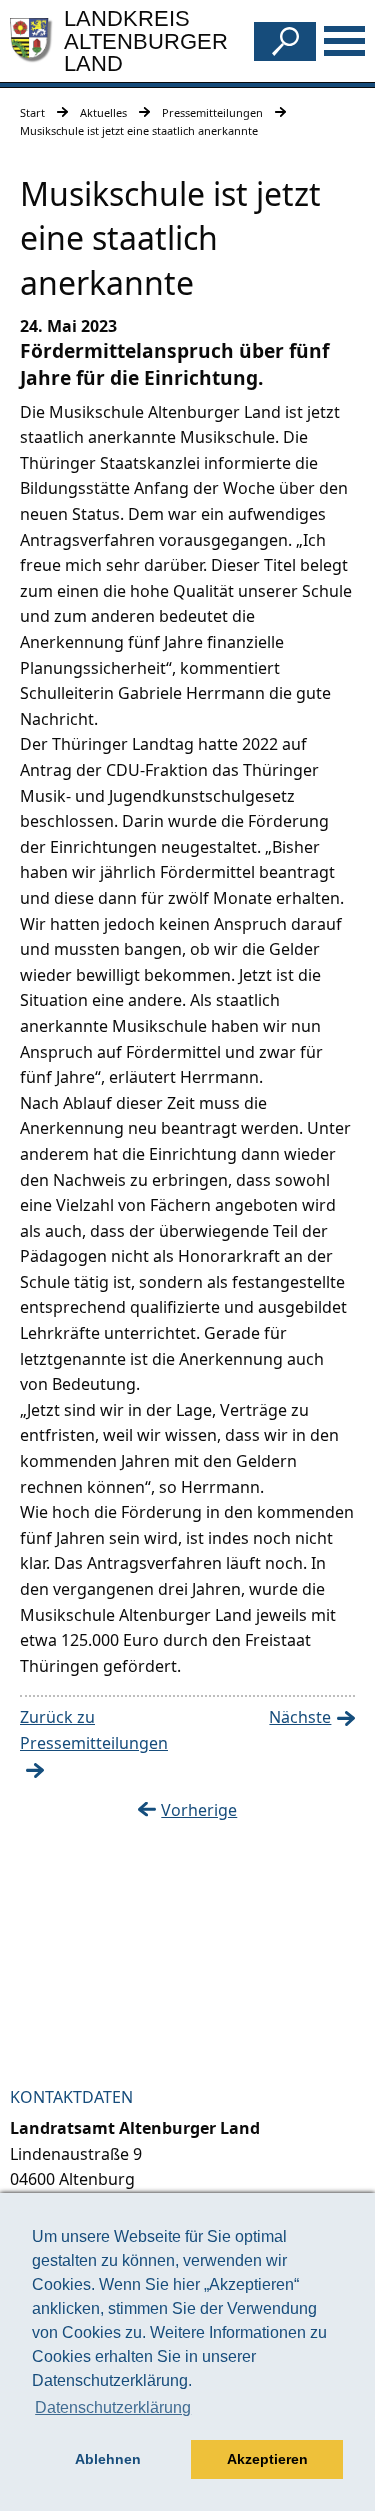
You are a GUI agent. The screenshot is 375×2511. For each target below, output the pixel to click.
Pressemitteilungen (212, 112)
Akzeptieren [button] (267, 2459)
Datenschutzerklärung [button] (113, 2407)
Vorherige (199, 1810)
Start (32, 112)
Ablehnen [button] (108, 2459)
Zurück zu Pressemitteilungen (94, 1730)
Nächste (300, 1717)
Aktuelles (103, 112)
